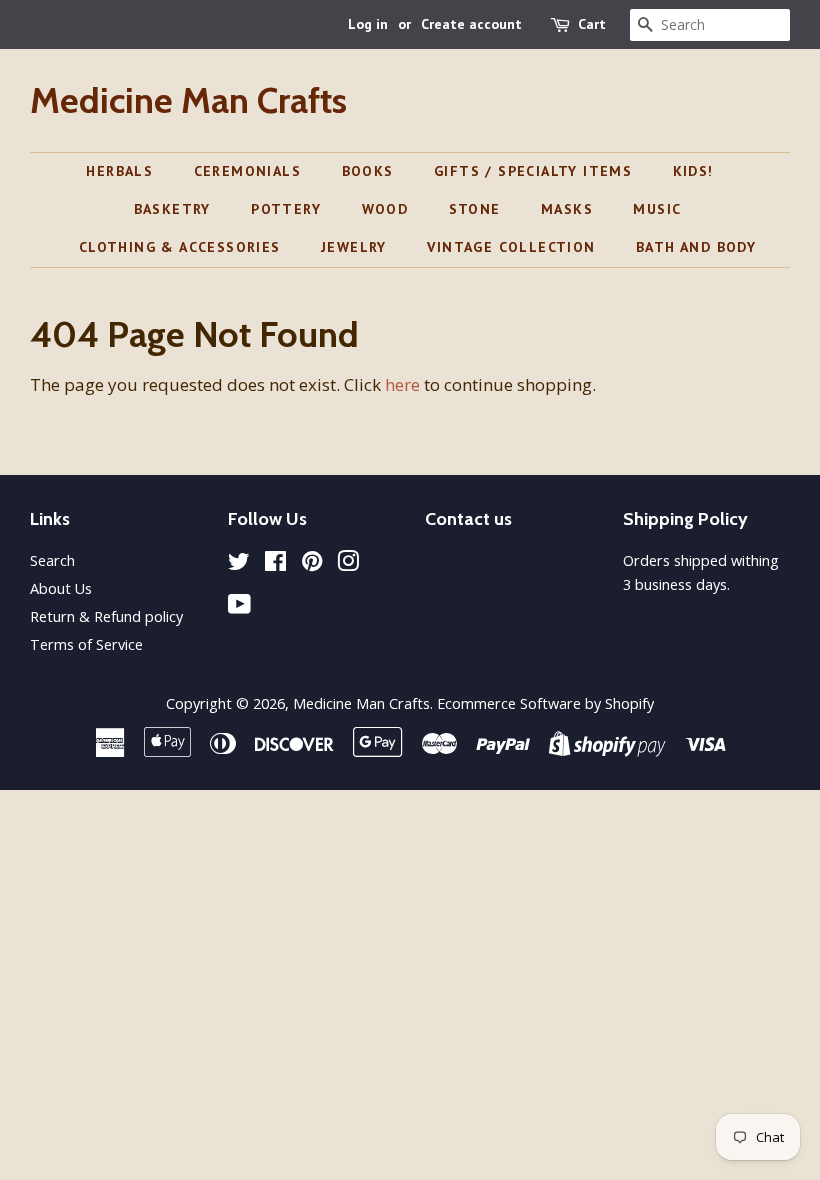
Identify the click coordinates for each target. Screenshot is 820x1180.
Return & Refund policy (106, 616)
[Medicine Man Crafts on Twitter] (239, 564)
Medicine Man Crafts (188, 100)
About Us (61, 588)
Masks (567, 209)
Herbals (119, 171)
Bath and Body (696, 247)
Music (657, 209)
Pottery (286, 209)
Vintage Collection (511, 247)
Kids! (693, 171)
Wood (385, 209)
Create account (471, 24)
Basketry (172, 209)
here (402, 384)
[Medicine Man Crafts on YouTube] (239, 607)
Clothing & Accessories (180, 247)
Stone (475, 209)
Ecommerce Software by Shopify (545, 703)
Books (368, 171)
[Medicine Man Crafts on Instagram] (348, 564)
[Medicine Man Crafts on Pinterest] (312, 564)
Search (52, 560)
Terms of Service (86, 644)
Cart (592, 24)
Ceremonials (247, 171)
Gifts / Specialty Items (533, 171)
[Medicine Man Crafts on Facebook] (275, 564)
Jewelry (354, 247)
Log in (368, 24)
